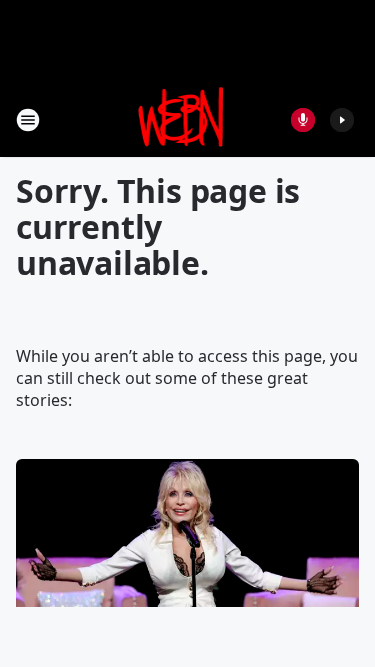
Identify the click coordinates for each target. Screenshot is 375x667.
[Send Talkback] (303, 120)
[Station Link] (181, 119)
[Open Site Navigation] (28, 120)
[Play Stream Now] (342, 120)
